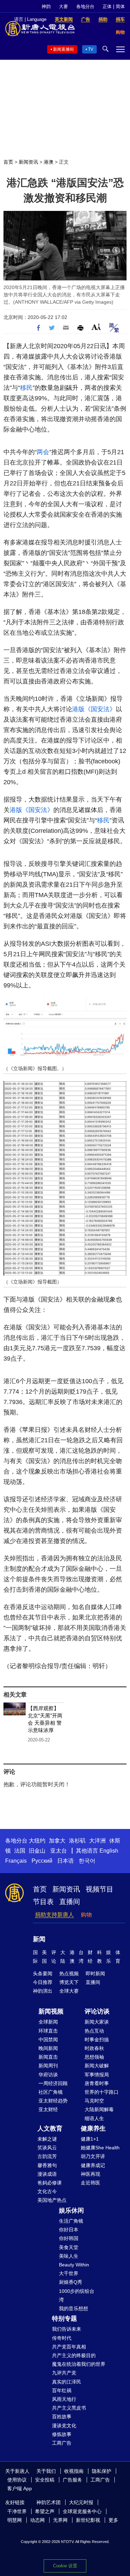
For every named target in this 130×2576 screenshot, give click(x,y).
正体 (107, 6)
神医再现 (90, 2174)
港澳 (49, 162)
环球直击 (48, 2031)
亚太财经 (48, 2109)
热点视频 (69, 1974)
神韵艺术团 (49, 2502)
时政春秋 (94, 2048)
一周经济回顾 (53, 2083)
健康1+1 (90, 2139)
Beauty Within (74, 2265)
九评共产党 (64, 2373)
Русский (42, 1861)
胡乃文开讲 (93, 2156)
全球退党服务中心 (82, 2511)
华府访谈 (48, 2075)
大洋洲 (97, 1841)
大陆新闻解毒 (99, 2109)
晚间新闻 (48, 2048)
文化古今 (47, 2191)
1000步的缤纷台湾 (77, 2295)
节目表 (43, 1902)
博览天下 (69, 1982)
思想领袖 (94, 2057)
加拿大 (57, 1841)
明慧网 (15, 2520)
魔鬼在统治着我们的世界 (79, 2364)
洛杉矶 (77, 1841)
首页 (8, 162)
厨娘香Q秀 (71, 2282)
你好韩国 (69, 2238)
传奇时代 (62, 2338)
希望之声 (45, 2511)
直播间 (70, 1902)
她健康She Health (100, 2148)
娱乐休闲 (71, 2210)
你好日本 (69, 2230)
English (109, 1851)
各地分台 (85, 6)
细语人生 (94, 2118)
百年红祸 (62, 2390)
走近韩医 (90, 2183)
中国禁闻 (48, 2040)
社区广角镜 (51, 2092)
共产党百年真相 (69, 2347)
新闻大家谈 (97, 2022)
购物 (86, 1915)
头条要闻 (43, 1974)
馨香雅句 (47, 2165)
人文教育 (50, 2128)
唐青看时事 (97, 2083)
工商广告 (62, 2443)
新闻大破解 (97, 2066)
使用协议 (17, 2480)
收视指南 (74, 2471)
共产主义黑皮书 (69, 2408)
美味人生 (69, 2256)
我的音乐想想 (73, 2308)
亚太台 (59, 1851)
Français (16, 1861)
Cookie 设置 (65, 2566)
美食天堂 (69, 2247)
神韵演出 (43, 1991)
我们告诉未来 (67, 2329)
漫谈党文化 (64, 2426)
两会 (43, 452)
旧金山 (37, 1851)
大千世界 (69, 2273)
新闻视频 (51, 2011)
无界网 (60, 2520)
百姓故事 (62, 2417)
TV (91, 49)
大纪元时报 (81, 2502)
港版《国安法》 (94, 709)
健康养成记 (93, 2165)
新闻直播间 (63, 49)
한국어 (87, 1861)
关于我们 (46, 2471)
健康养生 (93, 2128)
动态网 (37, 2520)
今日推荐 (43, 1982)
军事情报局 (97, 2075)
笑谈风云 (47, 2148)
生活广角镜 (71, 2221)
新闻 (39, 1939)
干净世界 (17, 2511)
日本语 (66, 1861)
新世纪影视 (88, 2520)
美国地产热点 (52, 2200)
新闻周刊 (48, 2066)
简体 (120, 6)
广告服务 (72, 2480)
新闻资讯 (28, 162)
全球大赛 (69, 1991)
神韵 (46, 6)
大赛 (63, 6)
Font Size (96, 327)
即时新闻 (95, 1974)
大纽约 (37, 1841)
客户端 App (20, 2488)
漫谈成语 (47, 2174)
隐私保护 (102, 2471)
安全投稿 (45, 2480)
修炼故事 (62, 2434)
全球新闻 (48, 2022)
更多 (113, 2520)
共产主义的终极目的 (74, 2355)
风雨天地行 (64, 2399)
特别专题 (64, 2319)
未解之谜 (47, 2139)
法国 (20, 1851)
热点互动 (94, 2031)
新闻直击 (48, 2057)
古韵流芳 (47, 2156)
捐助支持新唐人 (54, 1915)
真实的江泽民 (67, 2382)
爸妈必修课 (50, 2183)
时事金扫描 (97, 2040)
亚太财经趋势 (53, 2101)
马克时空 (94, 2101)
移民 (26, 388)
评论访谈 (97, 2011)
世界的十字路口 (102, 2092)
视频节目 (99, 1889)
